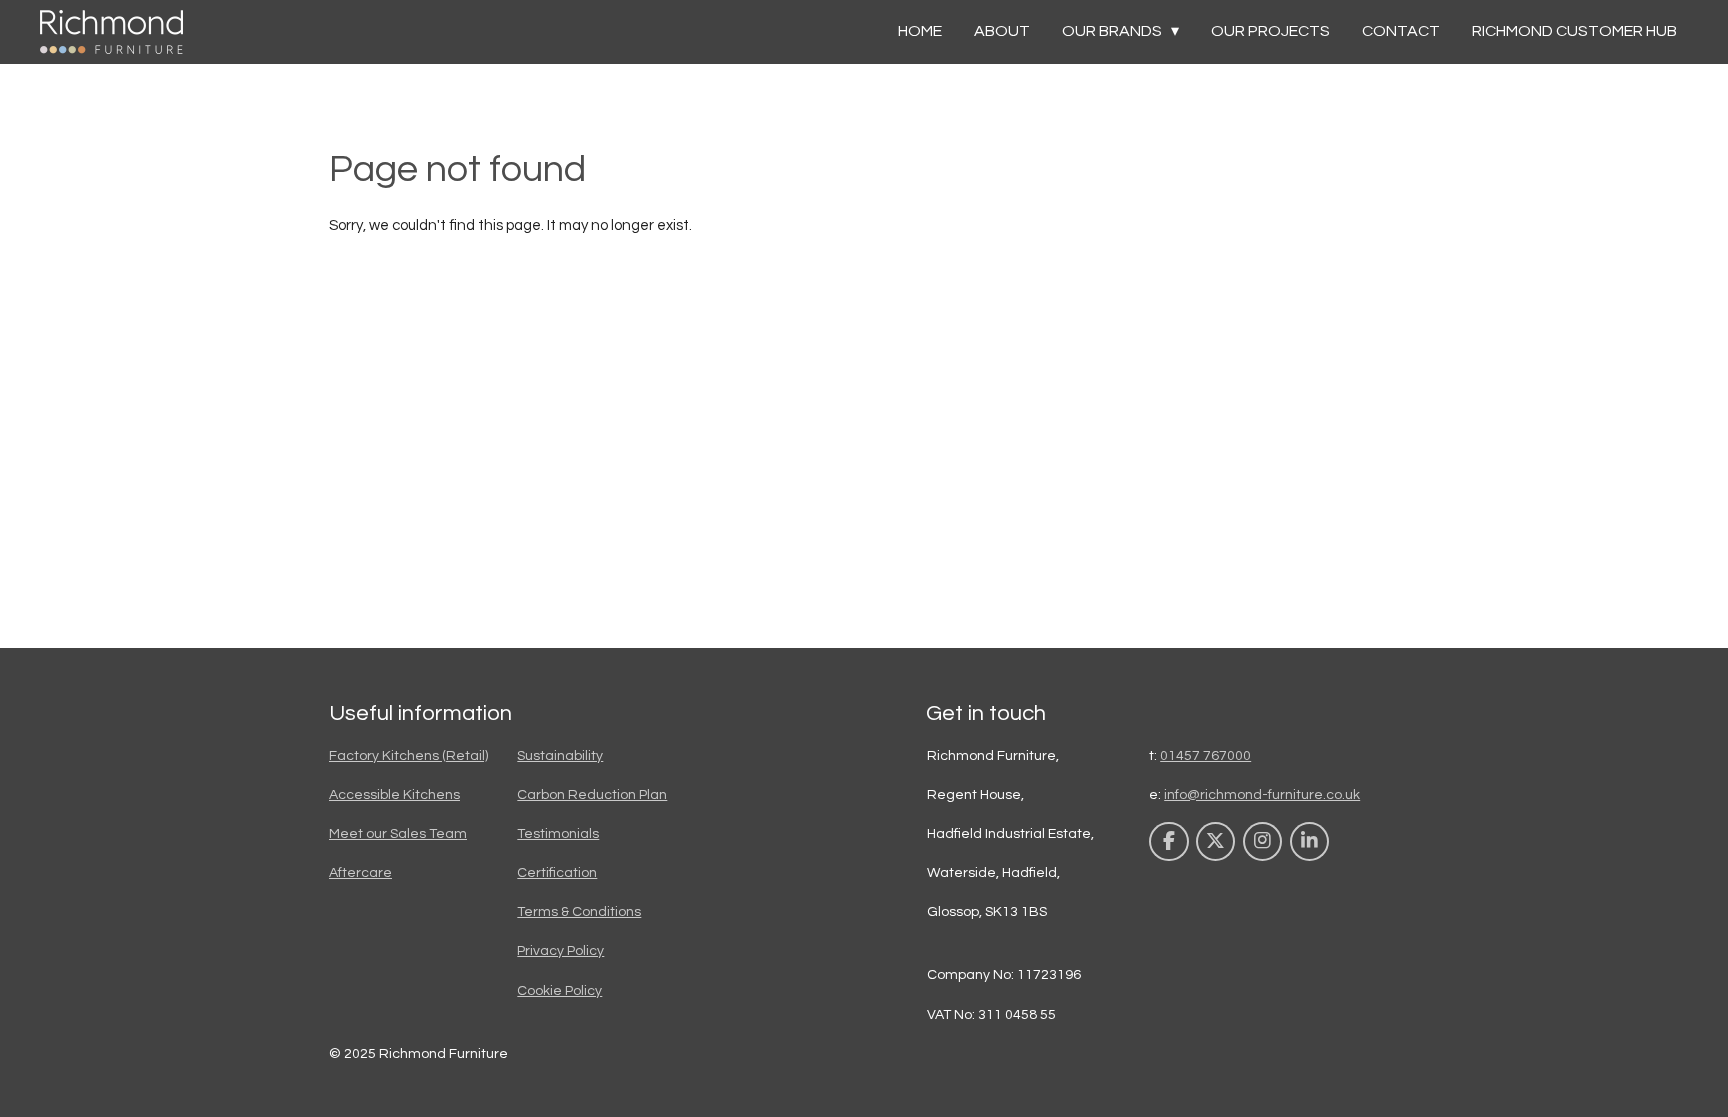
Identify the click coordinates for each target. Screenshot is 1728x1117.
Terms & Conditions (579, 912)
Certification (557, 873)
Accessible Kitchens (394, 795)
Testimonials (558, 834)
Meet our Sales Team (398, 834)
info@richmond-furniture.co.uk (1262, 795)
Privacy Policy (560, 951)
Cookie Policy (559, 991)
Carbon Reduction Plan (592, 795)
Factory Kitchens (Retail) (408, 756)
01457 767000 (1205, 756)
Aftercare (360, 873)
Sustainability (560, 756)
